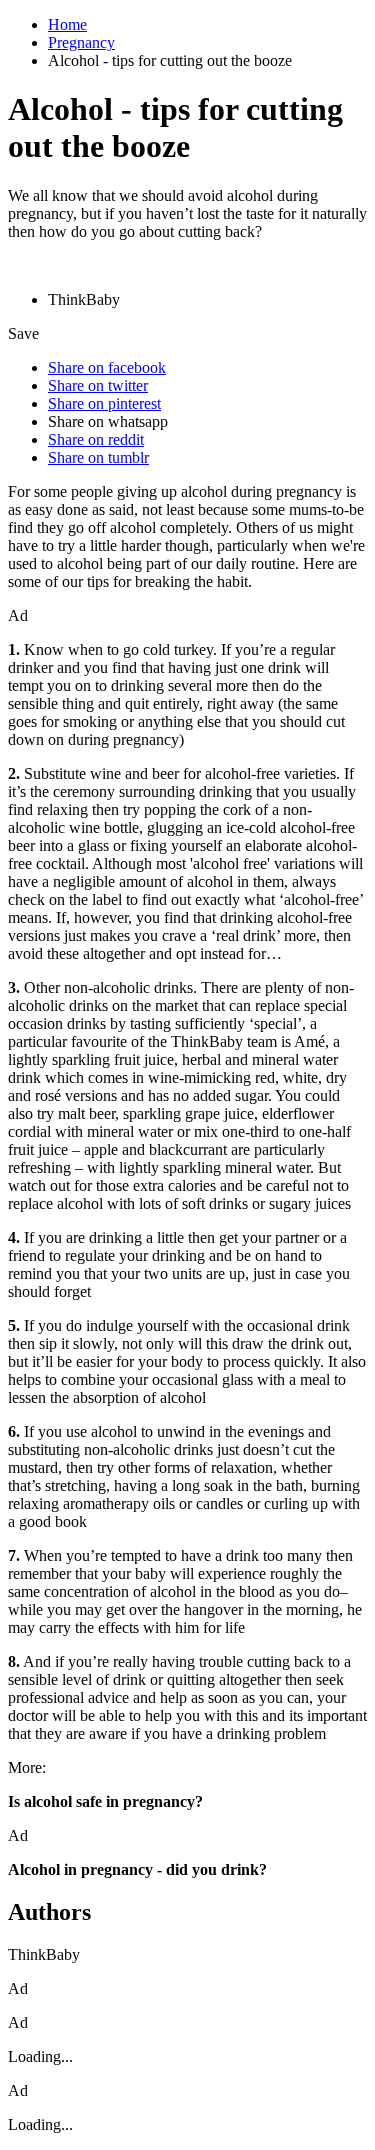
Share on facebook (107, 367)
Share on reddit (96, 439)
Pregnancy (81, 42)
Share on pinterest (104, 403)
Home (67, 24)
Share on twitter (98, 385)
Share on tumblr (98, 457)
